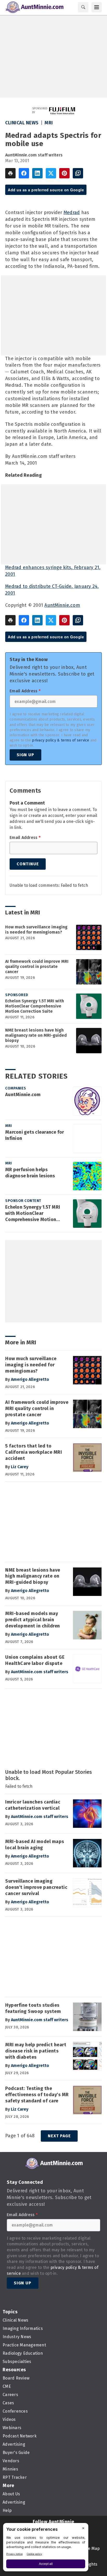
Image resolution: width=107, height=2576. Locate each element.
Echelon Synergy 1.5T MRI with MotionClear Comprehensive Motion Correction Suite (35, 1006)
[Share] (24, 173)
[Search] (83, 7)
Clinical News (22, 123)
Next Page (59, 2136)
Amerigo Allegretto (30, 1379)
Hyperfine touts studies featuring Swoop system (33, 2008)
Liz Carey (20, 1467)
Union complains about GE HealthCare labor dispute (35, 1660)
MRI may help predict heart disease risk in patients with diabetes (36, 2051)
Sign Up (25, 755)
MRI (49, 123)
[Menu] (97, 7)
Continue (28, 864)
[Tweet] (51, 173)
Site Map (91, 2548)
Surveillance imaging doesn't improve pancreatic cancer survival (36, 1887)
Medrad (72, 213)
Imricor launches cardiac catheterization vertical (33, 1805)
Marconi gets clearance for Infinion (35, 1135)
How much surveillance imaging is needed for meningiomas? (36, 930)
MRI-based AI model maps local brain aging (35, 1845)
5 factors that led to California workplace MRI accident (34, 1452)
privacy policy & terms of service (61, 740)
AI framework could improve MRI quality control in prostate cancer (37, 967)
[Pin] (64, 173)
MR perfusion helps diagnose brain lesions (30, 1173)
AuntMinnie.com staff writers (34, 155)
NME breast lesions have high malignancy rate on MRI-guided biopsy (36, 1035)
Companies (16, 1088)
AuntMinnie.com (62, 605)
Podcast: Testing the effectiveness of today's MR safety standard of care (37, 2095)
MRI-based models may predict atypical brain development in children (33, 1620)
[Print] (10, 173)
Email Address (25, 691)
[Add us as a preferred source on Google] (78, 173)
